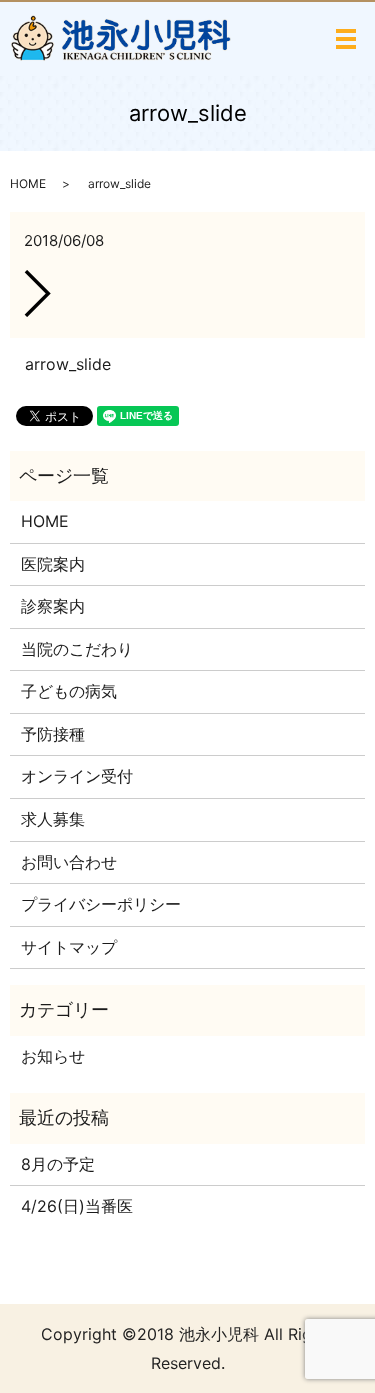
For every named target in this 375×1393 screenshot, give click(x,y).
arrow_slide (68, 364)
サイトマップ (69, 947)
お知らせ (53, 1056)
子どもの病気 (69, 691)
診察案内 (53, 606)
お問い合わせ (69, 862)
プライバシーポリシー (101, 904)
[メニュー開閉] (346, 39)
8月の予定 (58, 1164)
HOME (28, 183)
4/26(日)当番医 (77, 1206)
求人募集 (53, 819)
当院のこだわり (77, 649)
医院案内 (53, 564)
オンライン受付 (77, 776)
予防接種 (53, 734)
